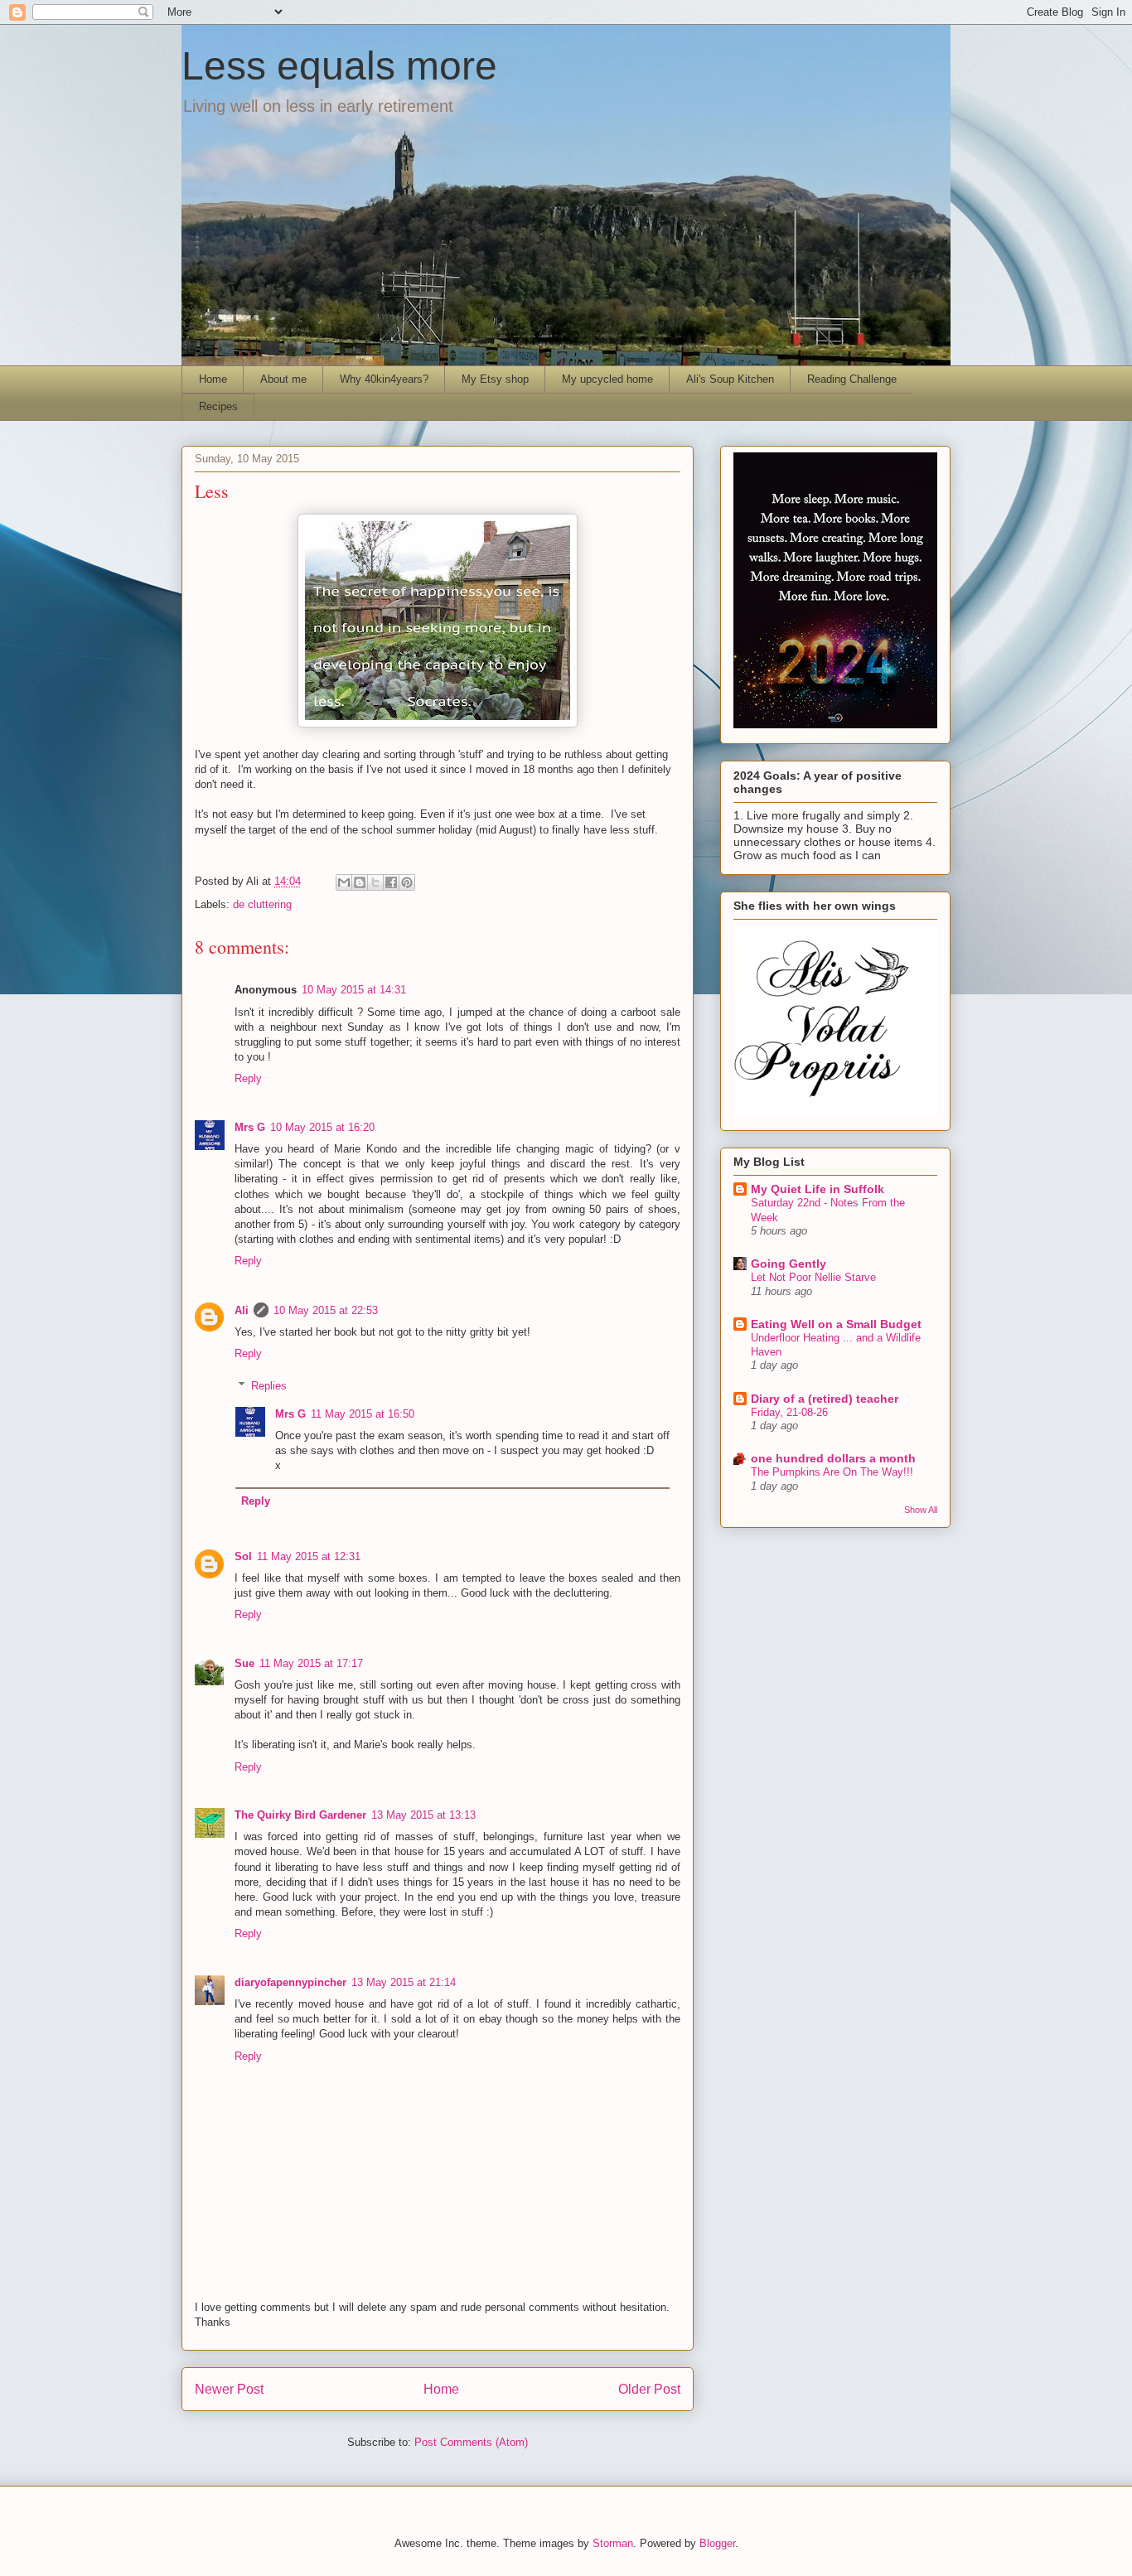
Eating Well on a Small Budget (836, 1324)
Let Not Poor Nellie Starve (813, 1277)
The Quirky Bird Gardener (300, 1815)
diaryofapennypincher (290, 1982)
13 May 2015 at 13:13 (423, 1815)
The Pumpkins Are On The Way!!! (832, 1472)
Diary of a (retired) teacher (825, 1399)
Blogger (717, 2543)
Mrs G (250, 1127)
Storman (613, 2543)
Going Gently (789, 1264)
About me (283, 379)
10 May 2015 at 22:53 (326, 1310)
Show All (921, 1510)
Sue (244, 1663)
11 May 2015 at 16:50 (363, 1414)
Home (213, 379)
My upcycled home (607, 379)
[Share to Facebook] (391, 882)
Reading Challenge (852, 379)
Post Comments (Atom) (471, 2442)
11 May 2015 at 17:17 (311, 1663)
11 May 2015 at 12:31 (309, 1556)
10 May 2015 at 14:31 (354, 990)
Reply (248, 1078)
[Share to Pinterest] (407, 882)
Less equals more (339, 66)
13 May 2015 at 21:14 (404, 1982)
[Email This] (344, 882)
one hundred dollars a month (833, 1458)
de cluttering (262, 904)
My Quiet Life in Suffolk (818, 1189)
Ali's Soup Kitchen (730, 379)
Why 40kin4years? (384, 379)
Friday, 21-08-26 (789, 1412)
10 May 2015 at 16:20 (322, 1127)
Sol (243, 1556)
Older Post (649, 2389)
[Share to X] (375, 882)
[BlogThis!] (360, 882)
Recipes (218, 406)
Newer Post (229, 2389)
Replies (269, 1386)
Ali (242, 1310)
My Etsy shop (495, 379)
